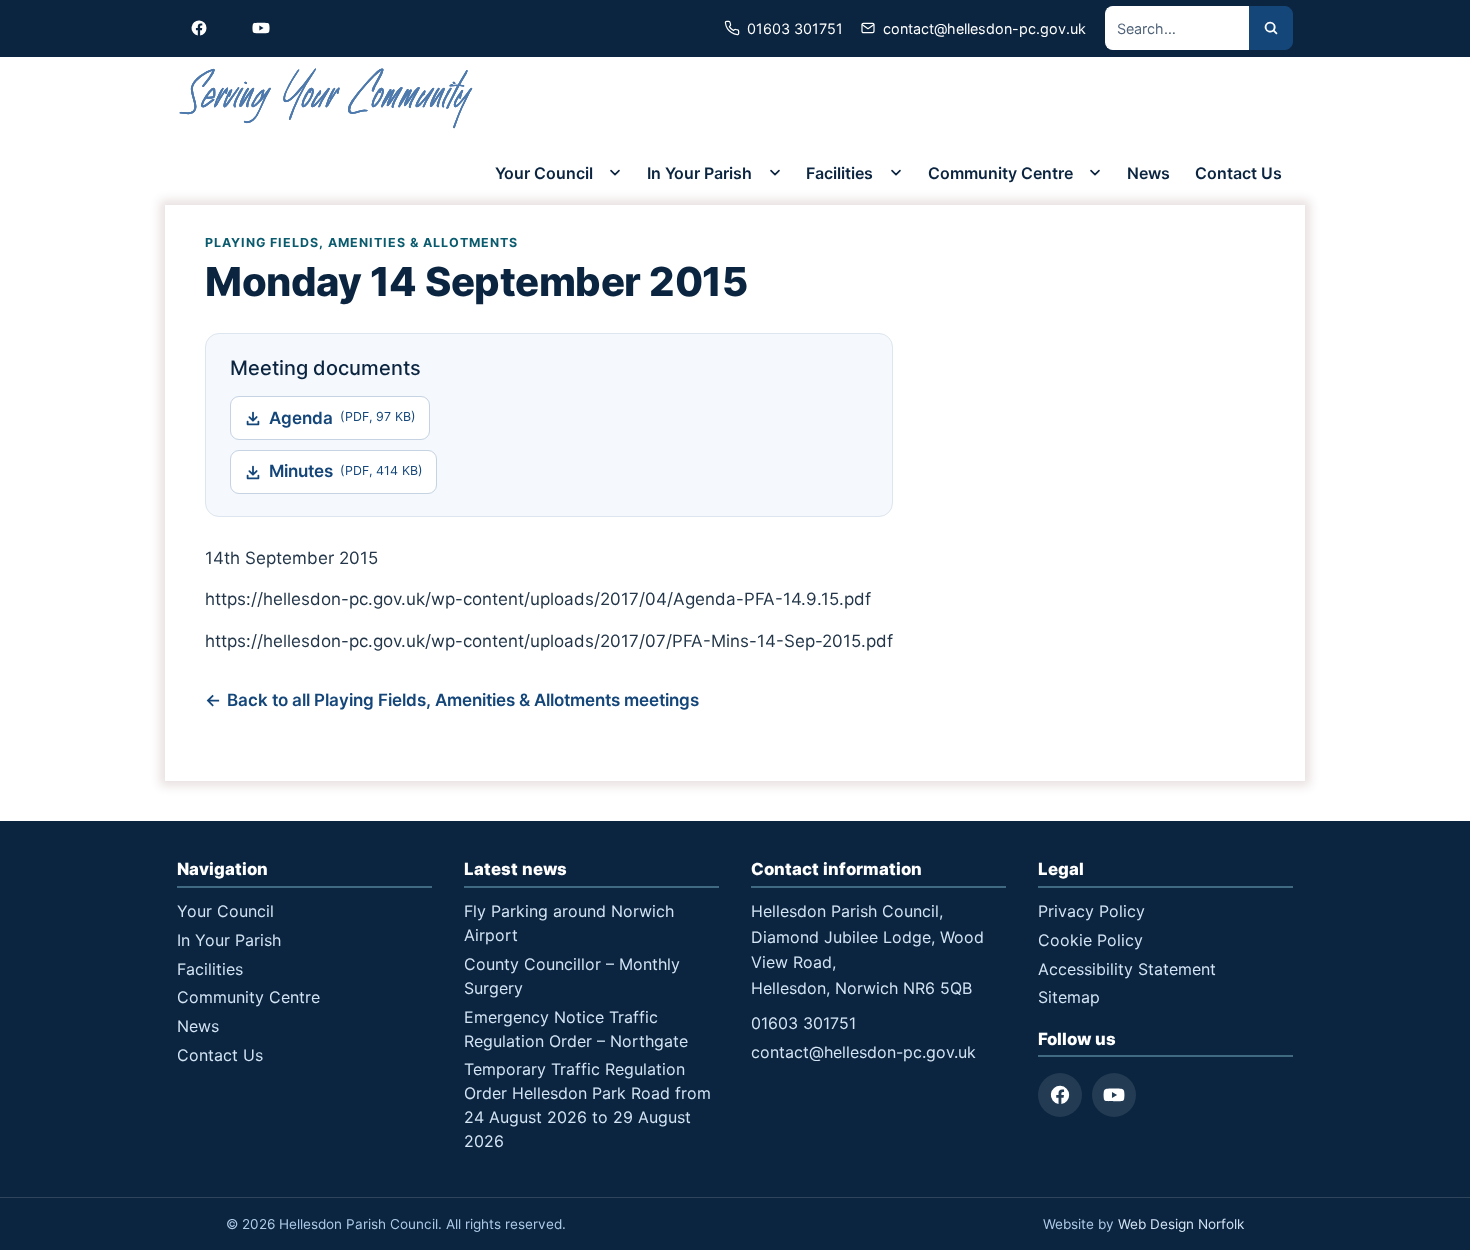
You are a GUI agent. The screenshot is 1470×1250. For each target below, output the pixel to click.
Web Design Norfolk (1181, 1224)
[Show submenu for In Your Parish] (775, 173)
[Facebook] (1060, 1095)
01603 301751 (803, 1023)
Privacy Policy (1091, 911)
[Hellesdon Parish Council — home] (327, 98)
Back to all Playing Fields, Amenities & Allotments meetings (463, 700)
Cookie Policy (1090, 940)
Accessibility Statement (1127, 969)
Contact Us (1238, 173)
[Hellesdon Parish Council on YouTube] (261, 28)
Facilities (839, 173)
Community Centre (1000, 173)
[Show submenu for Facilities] (896, 173)
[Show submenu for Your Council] (615, 173)
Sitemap (1069, 997)
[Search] (1271, 28)
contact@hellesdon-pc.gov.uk (863, 1052)
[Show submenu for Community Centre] (1095, 173)
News (1148, 173)
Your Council (544, 173)
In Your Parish (699, 173)
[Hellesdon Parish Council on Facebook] (199, 28)
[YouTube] (1114, 1095)
